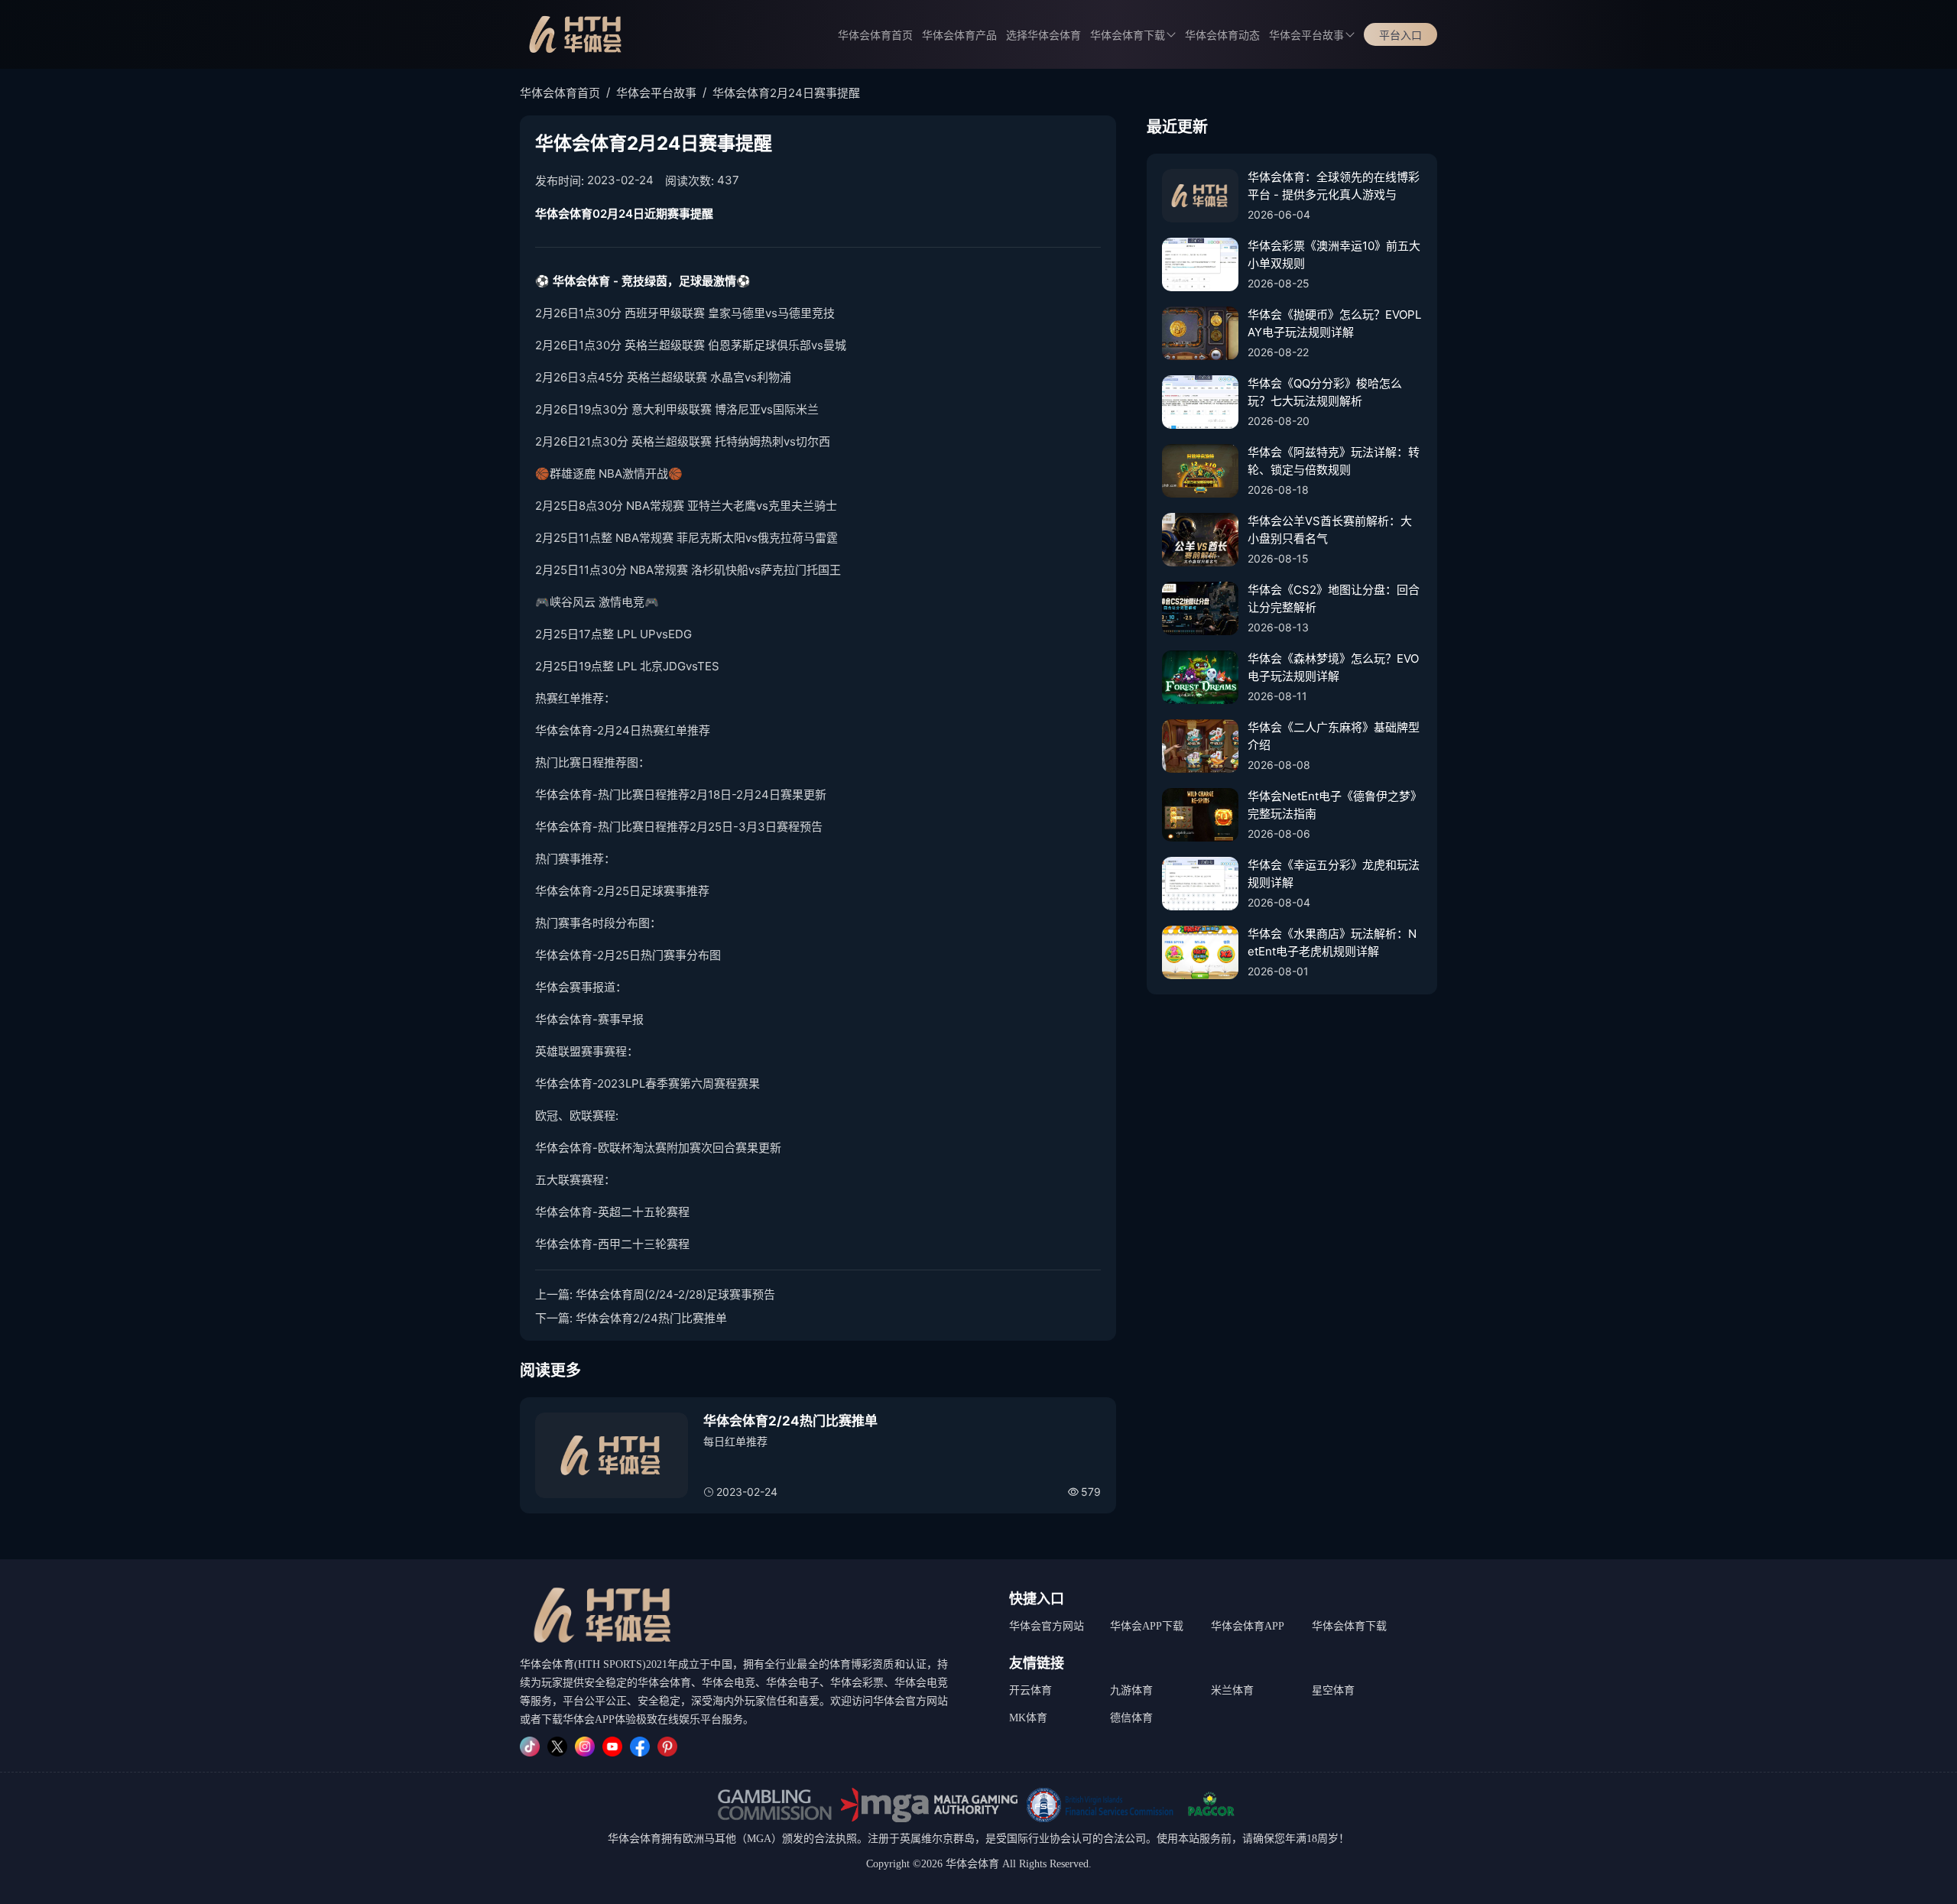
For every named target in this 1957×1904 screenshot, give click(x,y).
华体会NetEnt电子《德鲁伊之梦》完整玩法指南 (1335, 805)
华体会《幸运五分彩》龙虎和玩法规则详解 (1334, 874)
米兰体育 (1232, 1690)
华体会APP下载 (1147, 1626)
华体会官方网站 (1047, 1626)
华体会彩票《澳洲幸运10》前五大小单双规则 (1334, 255)
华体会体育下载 (1349, 1626)
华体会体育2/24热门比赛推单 (651, 1318)
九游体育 (1131, 1690)
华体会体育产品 (959, 36)
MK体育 (1028, 1718)
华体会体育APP (1248, 1626)
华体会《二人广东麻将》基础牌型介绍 (1334, 736)
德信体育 (1131, 1718)
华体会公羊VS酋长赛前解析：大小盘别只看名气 (1330, 530)
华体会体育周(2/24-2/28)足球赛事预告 (675, 1294)
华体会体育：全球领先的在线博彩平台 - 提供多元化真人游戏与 (1334, 186)
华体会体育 (634, 1839)
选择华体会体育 (1043, 36)
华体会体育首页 (875, 36)
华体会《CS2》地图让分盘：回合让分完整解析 (1334, 598)
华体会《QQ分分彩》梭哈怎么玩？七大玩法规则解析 (1325, 392)
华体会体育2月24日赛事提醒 (786, 93)
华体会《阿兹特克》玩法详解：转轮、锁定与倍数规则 (1334, 461)
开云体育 (1030, 1690)
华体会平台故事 (1306, 36)
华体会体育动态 (1222, 36)
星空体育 (1333, 1690)
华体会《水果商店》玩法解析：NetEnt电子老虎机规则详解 (1332, 942)
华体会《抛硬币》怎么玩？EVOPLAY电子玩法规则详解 (1334, 323)
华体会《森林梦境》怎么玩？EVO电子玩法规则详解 (1333, 667)
